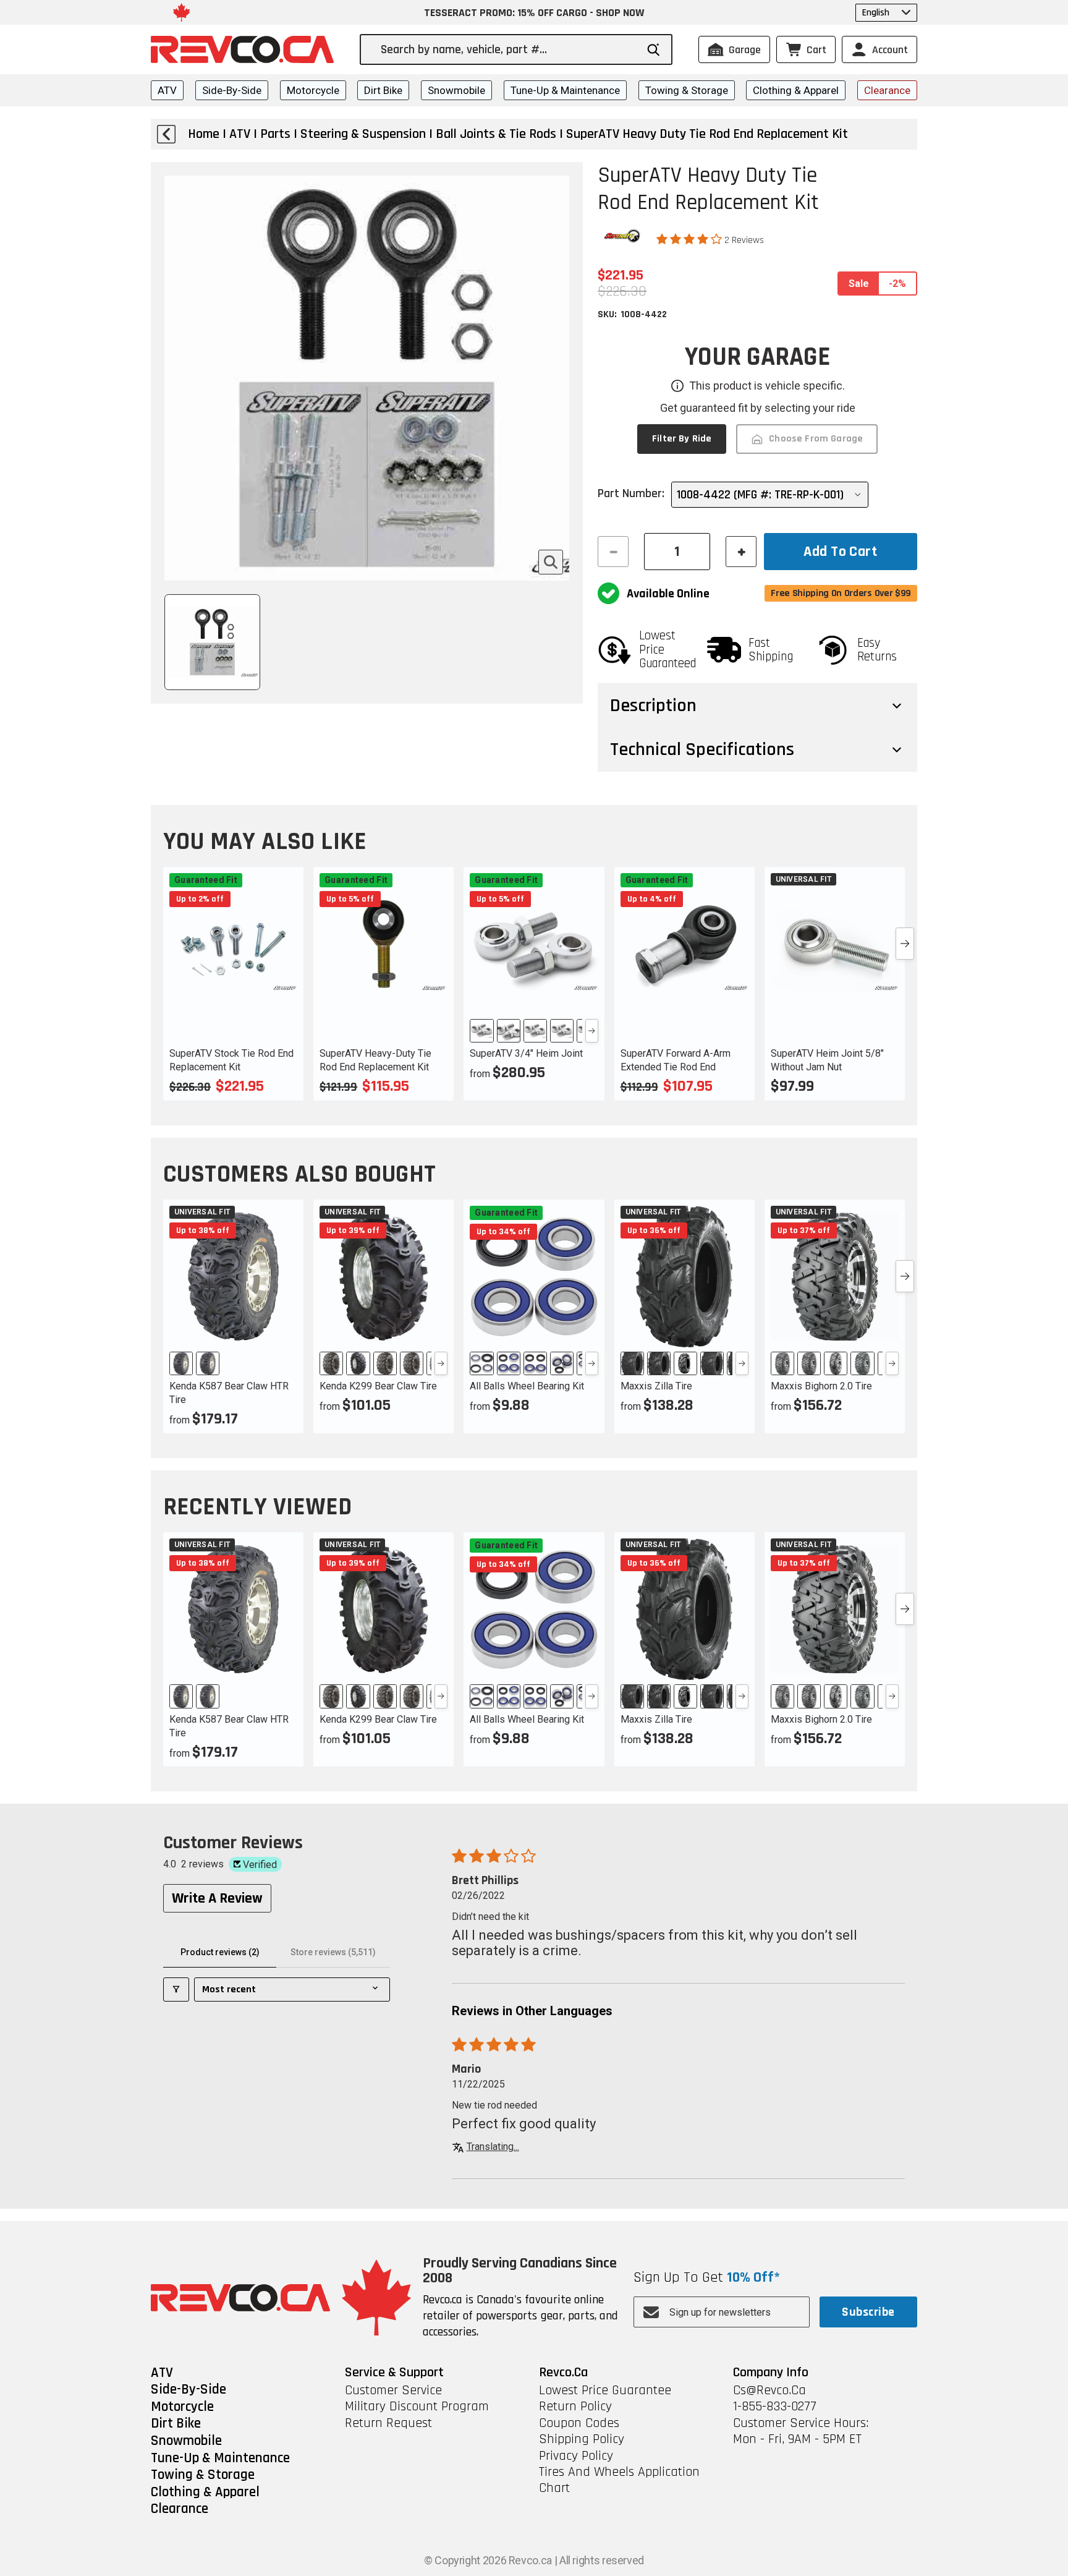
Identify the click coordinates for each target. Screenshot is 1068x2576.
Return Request (388, 2423)
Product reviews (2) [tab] (220, 1952)
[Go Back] (166, 134)
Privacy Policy (576, 2456)
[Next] (592, 1031)
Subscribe (868, 2312)
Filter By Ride (682, 439)
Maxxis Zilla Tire (656, 1386)
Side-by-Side (232, 90)
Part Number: (631, 493)
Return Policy (575, 2407)
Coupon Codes (579, 2423)
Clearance (887, 90)
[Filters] (176, 1990)
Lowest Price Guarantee (605, 2390)
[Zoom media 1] (551, 562)
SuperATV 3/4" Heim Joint (526, 1053)
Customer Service (393, 2390)
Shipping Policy (582, 2439)
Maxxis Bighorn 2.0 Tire (821, 1386)
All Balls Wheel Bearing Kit (527, 1386)
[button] (690, 239)
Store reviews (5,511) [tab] (333, 1952)
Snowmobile (456, 90)
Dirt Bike (383, 90)
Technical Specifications (702, 749)
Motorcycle (313, 90)
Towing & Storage (687, 90)
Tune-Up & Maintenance (565, 90)
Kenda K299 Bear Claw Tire (378, 1386)
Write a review (217, 1898)
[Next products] (905, 944)
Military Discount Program (417, 2407)
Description (653, 706)
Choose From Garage (816, 439)
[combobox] (508, 49)
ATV (167, 90)
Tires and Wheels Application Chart (619, 2480)
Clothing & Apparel (796, 90)
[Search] (654, 50)
